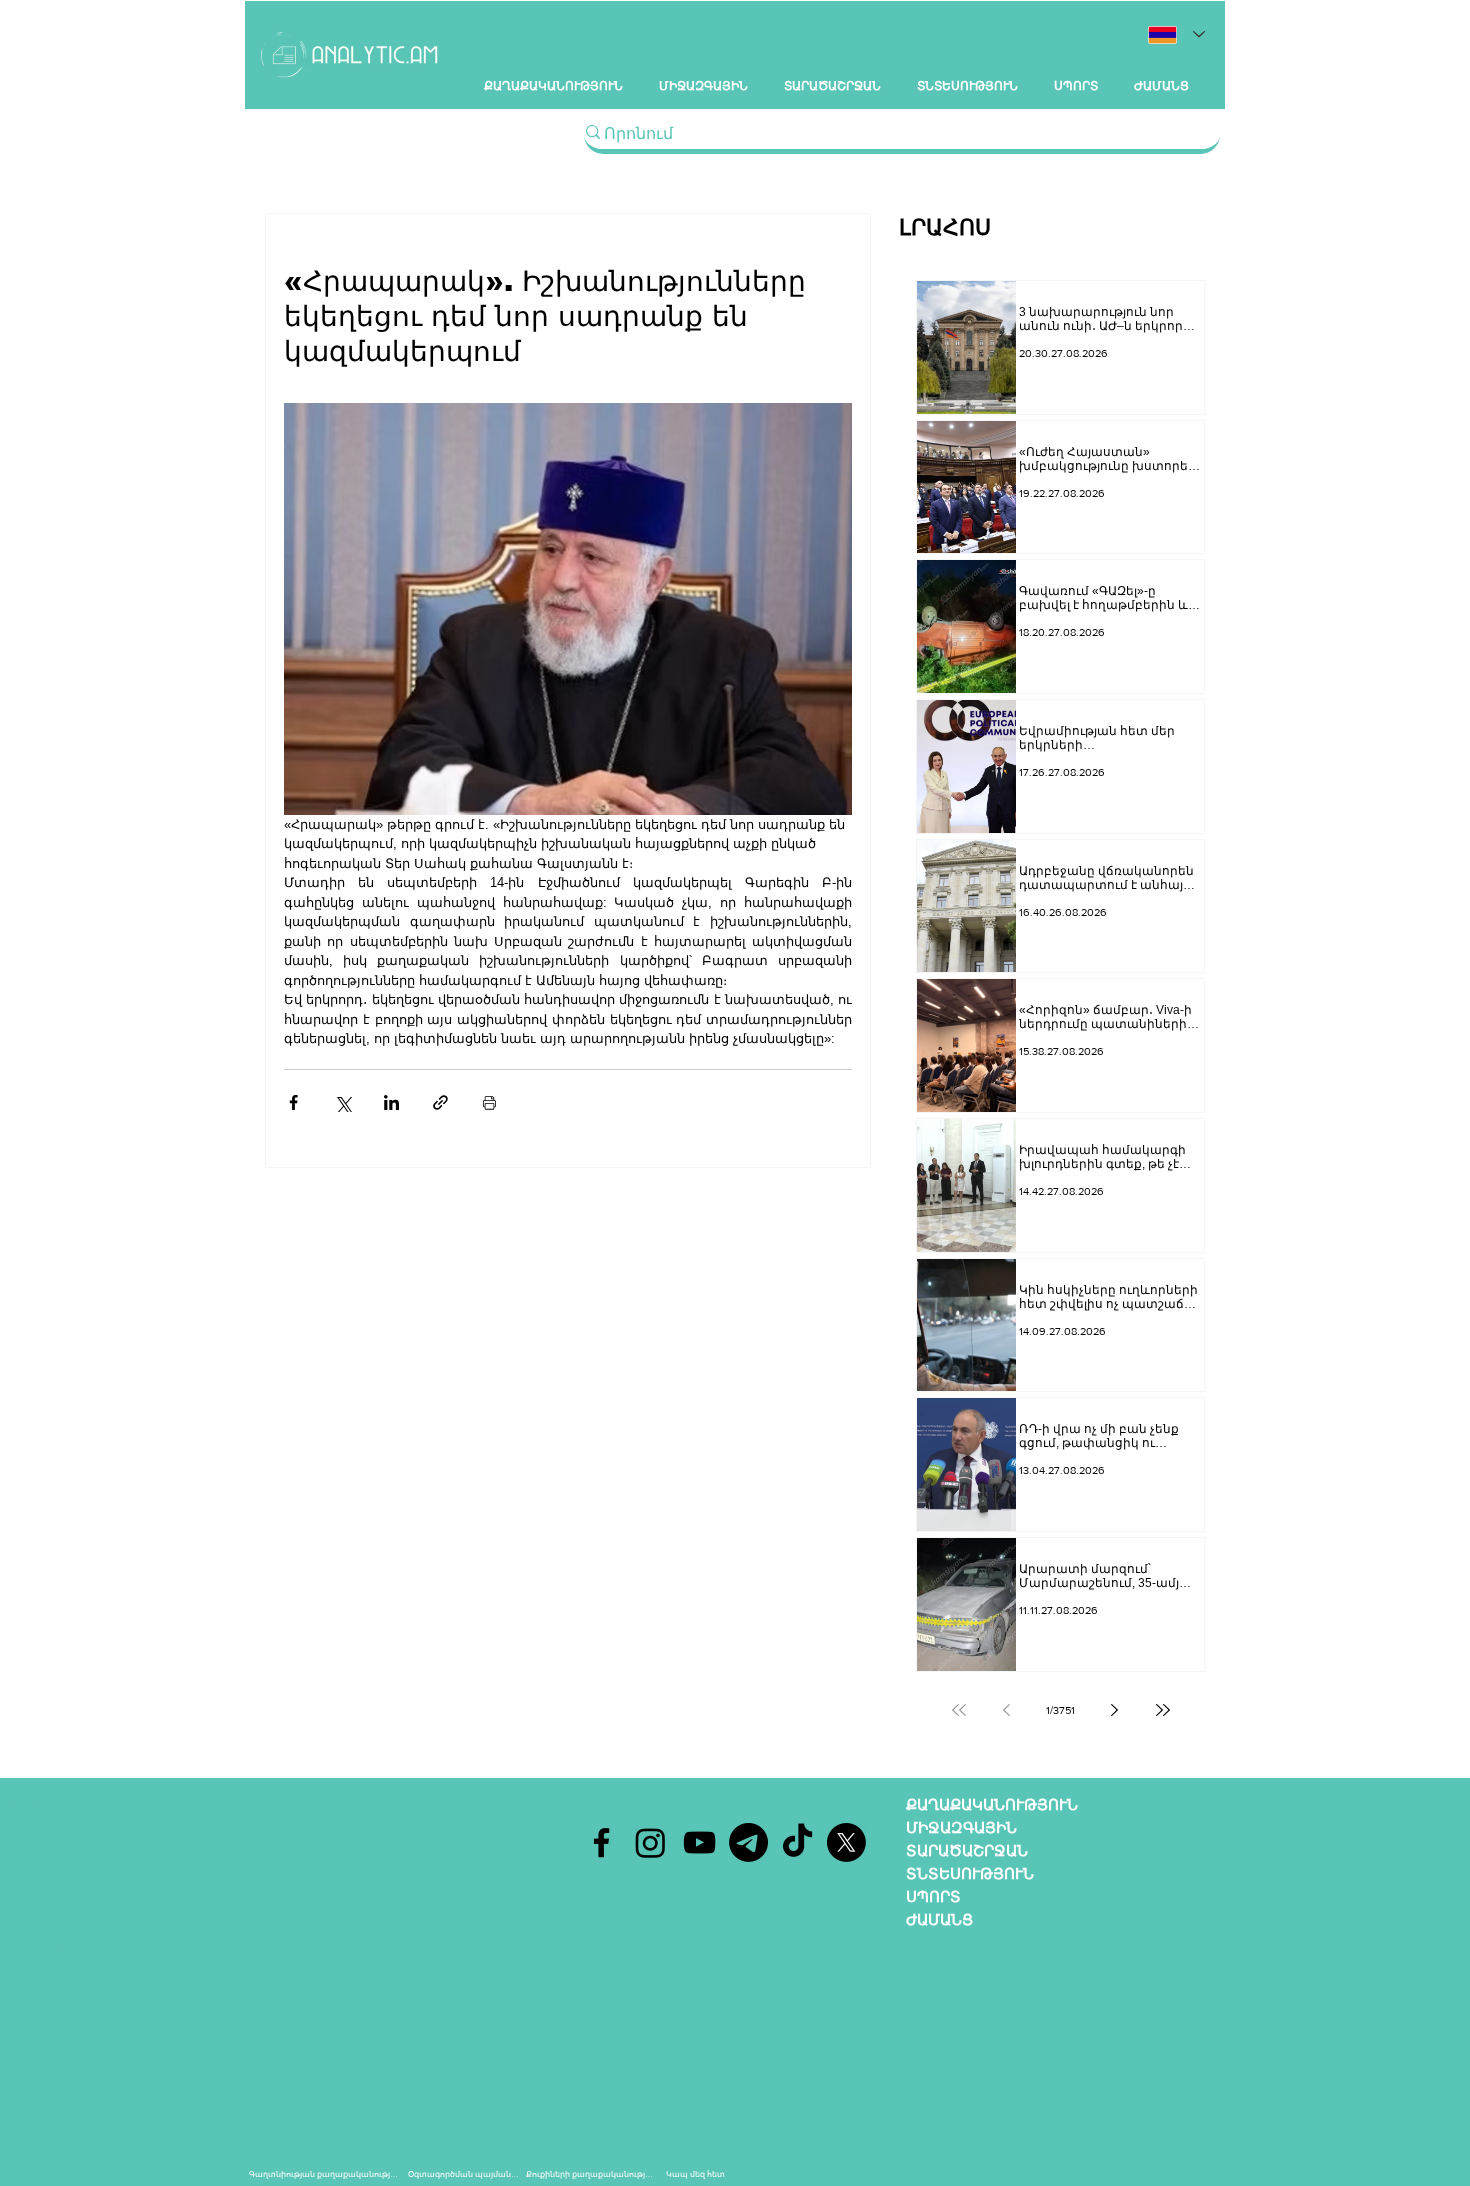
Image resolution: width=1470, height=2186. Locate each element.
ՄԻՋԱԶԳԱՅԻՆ (961, 1827)
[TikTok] (797, 1842)
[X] (846, 1842)
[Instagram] (650, 1842)
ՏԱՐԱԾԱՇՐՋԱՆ (967, 1850)
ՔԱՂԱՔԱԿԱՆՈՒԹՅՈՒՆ (992, 1804)
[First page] (959, 1710)
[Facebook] (601, 1842)
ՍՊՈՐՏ (933, 1896)
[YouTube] (699, 1842)
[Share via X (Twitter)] (342, 1102)
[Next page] (1115, 1710)
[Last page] (1163, 1710)
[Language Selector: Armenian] (1176, 34)
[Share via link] (440, 1102)
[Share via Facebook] (293, 1102)
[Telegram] (748, 1842)
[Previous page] (1007, 1710)
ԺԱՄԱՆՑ (939, 1919)
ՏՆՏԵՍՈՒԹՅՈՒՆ (970, 1873)
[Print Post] (489, 1102)
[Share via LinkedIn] (391, 1102)
